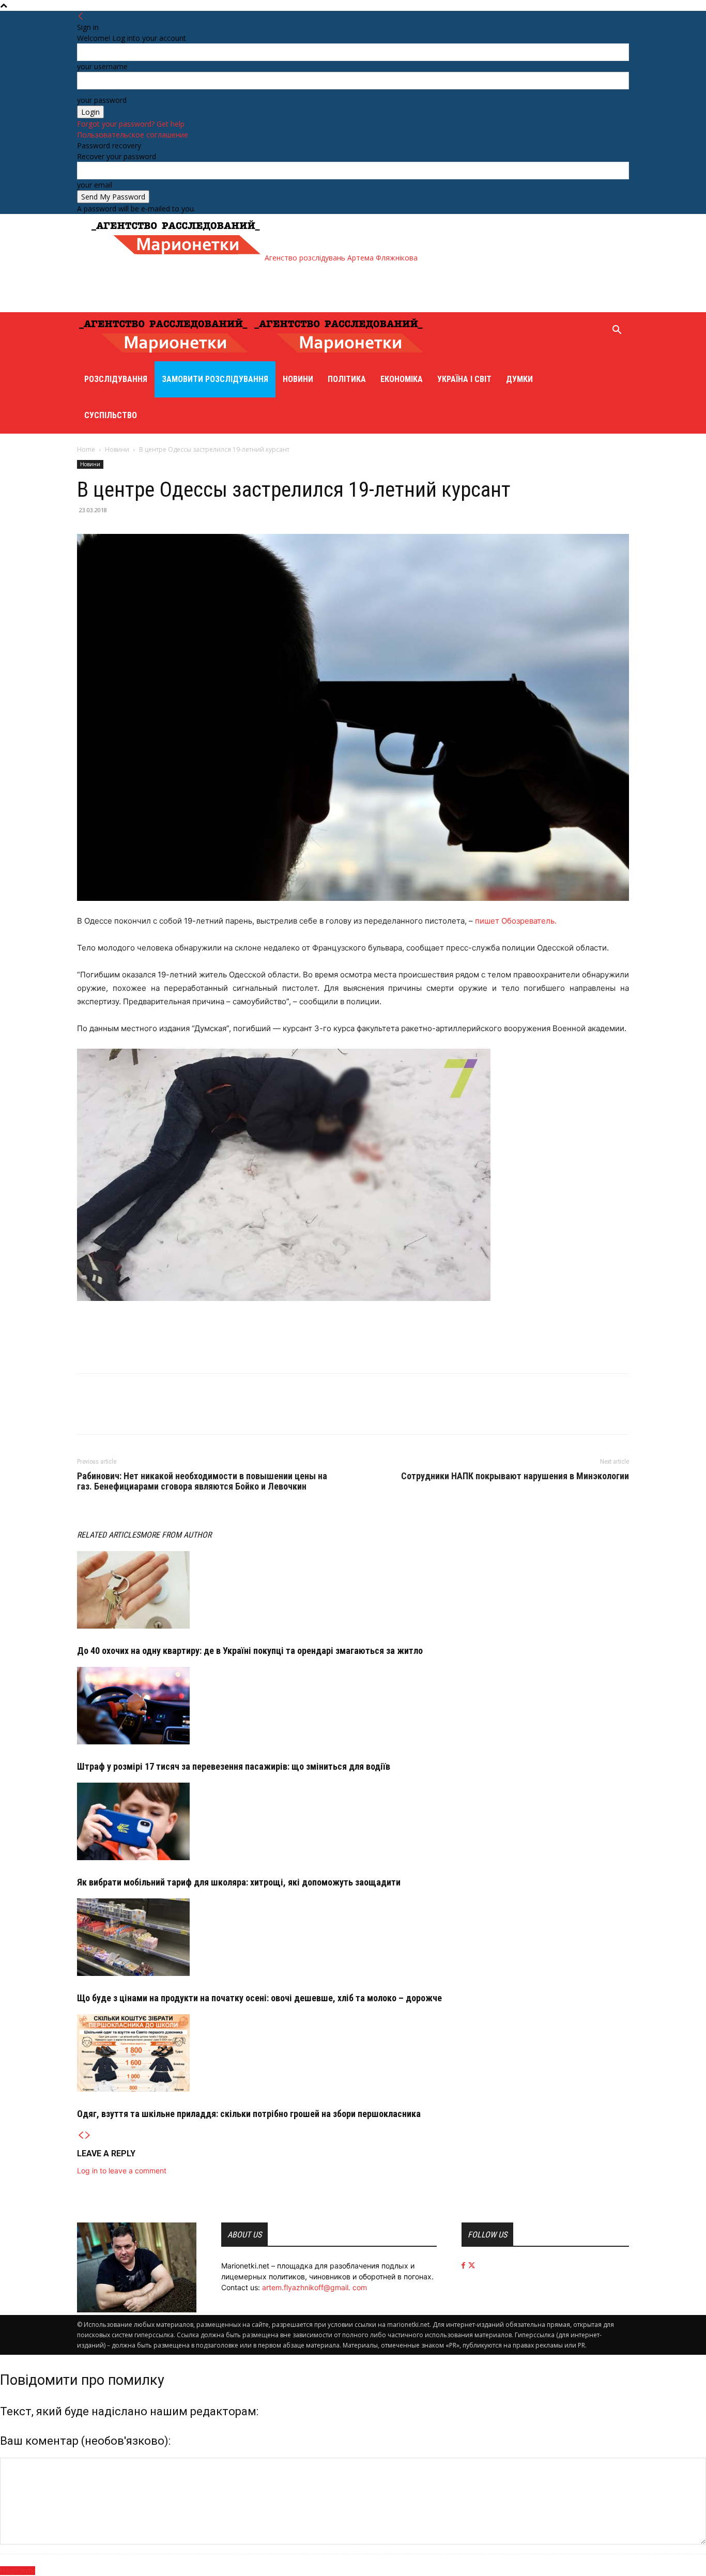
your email (95, 185)
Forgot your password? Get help (131, 124)
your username (102, 66)
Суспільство (111, 415)
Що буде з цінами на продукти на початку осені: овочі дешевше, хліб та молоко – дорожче (259, 1998)
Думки (519, 379)
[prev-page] (81, 2135)
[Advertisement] (278, 286)
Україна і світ (464, 379)
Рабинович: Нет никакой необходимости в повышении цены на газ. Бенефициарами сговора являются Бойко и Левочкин (202, 1481)
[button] (617, 331)
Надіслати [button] (18, 2571)
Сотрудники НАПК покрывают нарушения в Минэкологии (515, 1476)
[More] (135, 1413)
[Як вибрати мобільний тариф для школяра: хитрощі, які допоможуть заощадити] (353, 1821)
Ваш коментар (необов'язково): (85, 2441)
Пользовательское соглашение (133, 135)
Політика (347, 379)
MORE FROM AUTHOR (176, 1535)
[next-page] (88, 2135)
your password (102, 100)
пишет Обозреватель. (516, 921)
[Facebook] (87, 1413)
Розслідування (116, 379)
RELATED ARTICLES (109, 1535)
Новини (298, 379)
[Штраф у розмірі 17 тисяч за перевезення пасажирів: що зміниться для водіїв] (353, 1706)
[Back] (81, 16)
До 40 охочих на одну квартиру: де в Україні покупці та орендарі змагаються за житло (250, 1651)
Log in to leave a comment (122, 2171)
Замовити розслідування (215, 379)
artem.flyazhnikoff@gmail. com (314, 2287)
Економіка (402, 379)
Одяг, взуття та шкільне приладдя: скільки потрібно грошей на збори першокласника (249, 2114)
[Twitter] (111, 1413)
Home (86, 449)
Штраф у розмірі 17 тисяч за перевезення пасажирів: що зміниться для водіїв (234, 1766)
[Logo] (165, 356)
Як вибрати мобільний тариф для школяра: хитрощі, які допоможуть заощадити (239, 1882)
